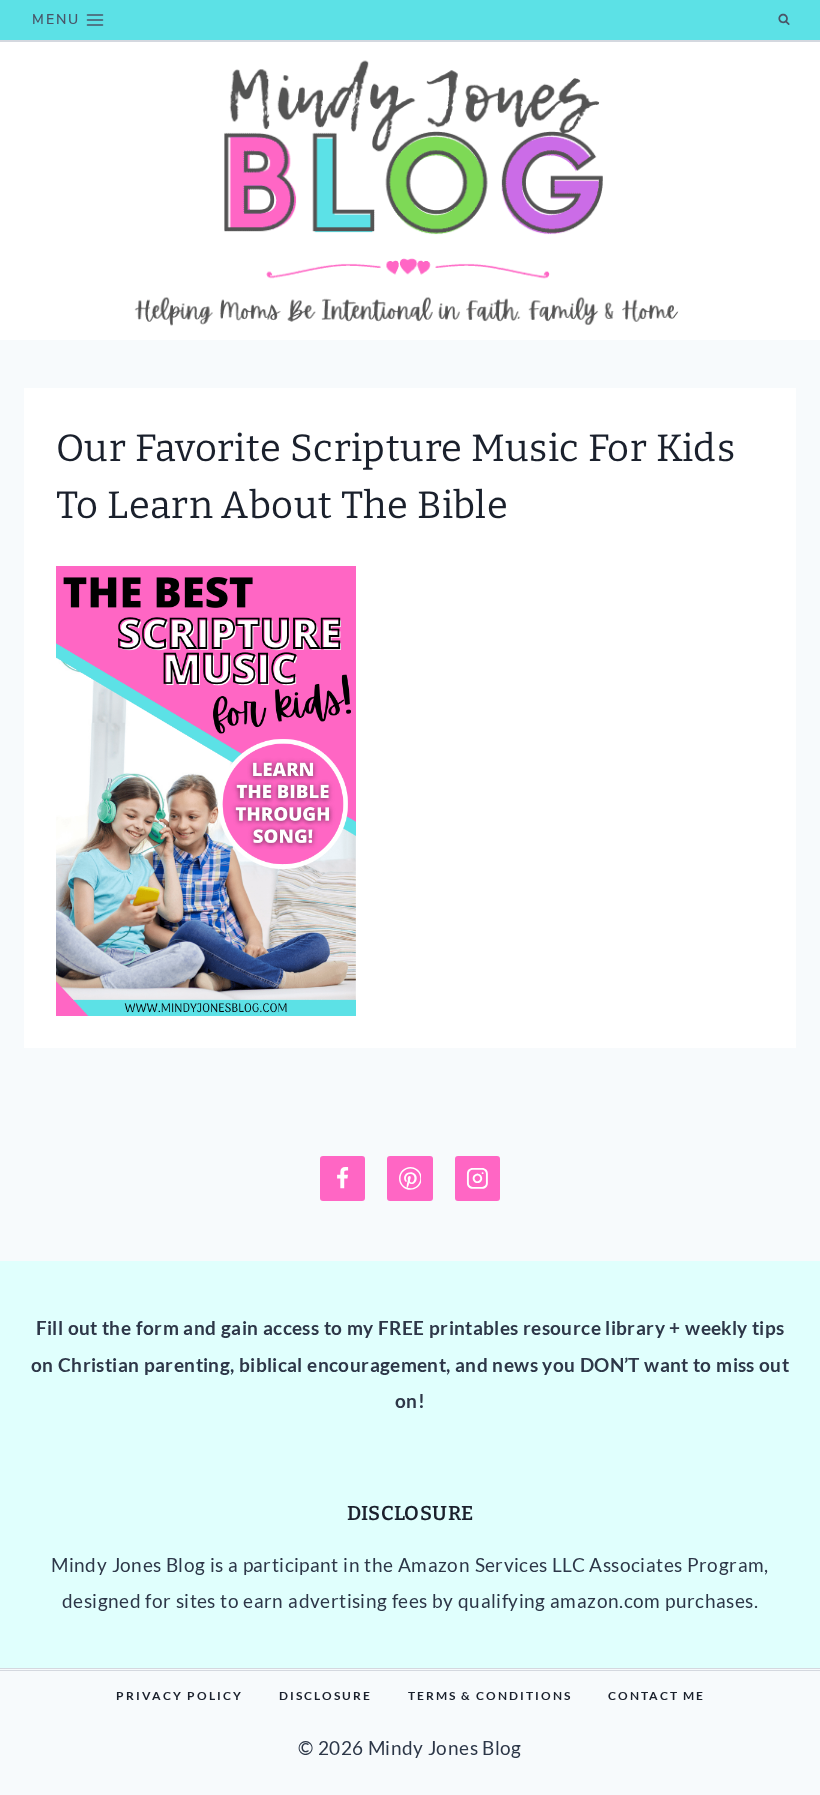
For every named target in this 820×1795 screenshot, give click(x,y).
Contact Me (656, 1695)
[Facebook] (343, 1179)
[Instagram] (478, 1179)
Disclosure (325, 1695)
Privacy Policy (179, 1695)
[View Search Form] (784, 20)
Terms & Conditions (490, 1695)
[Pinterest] (410, 1179)
